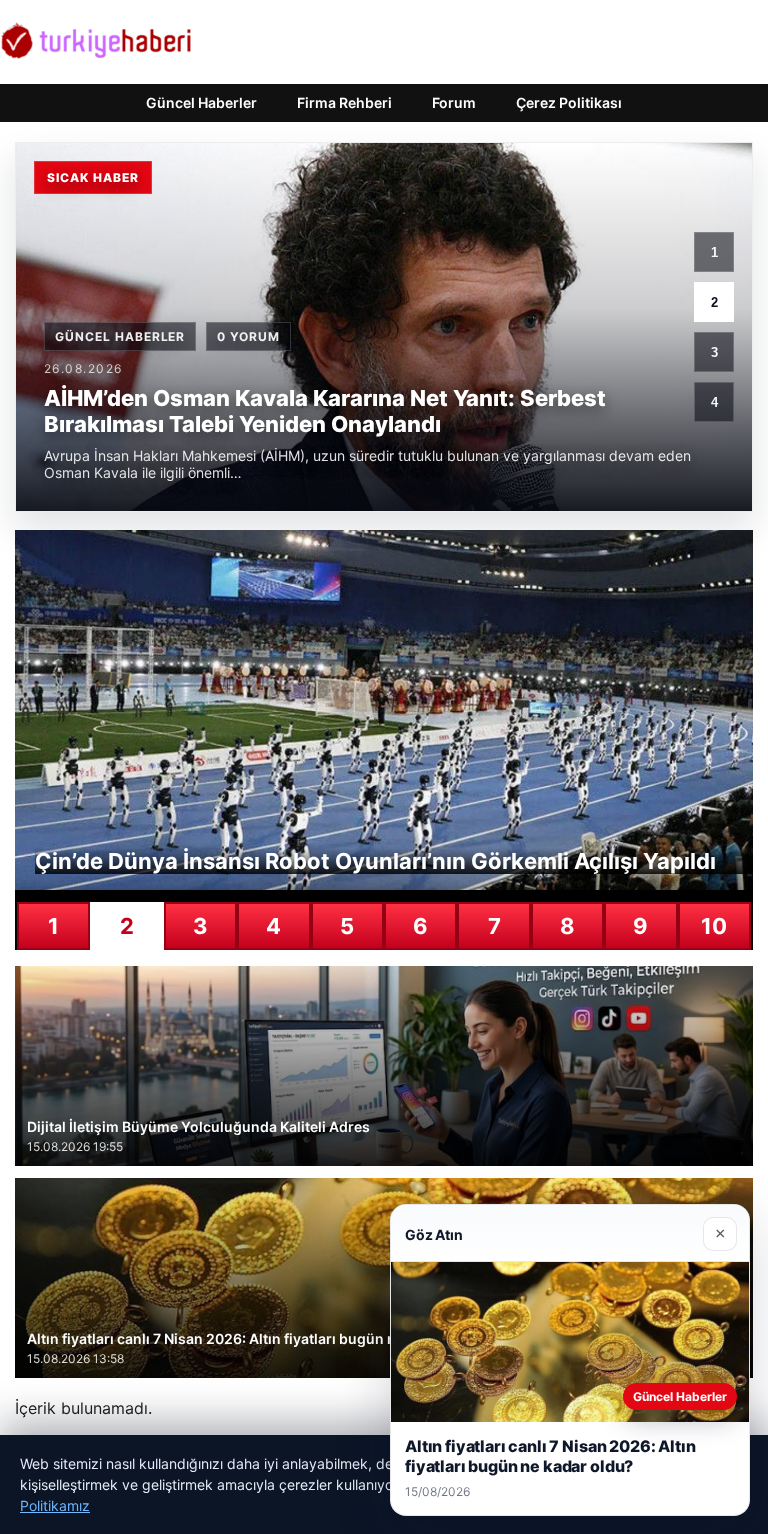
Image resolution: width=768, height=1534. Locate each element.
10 (714, 926)
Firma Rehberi (344, 102)
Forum (454, 102)
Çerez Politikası (569, 102)
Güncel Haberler (201, 102)
